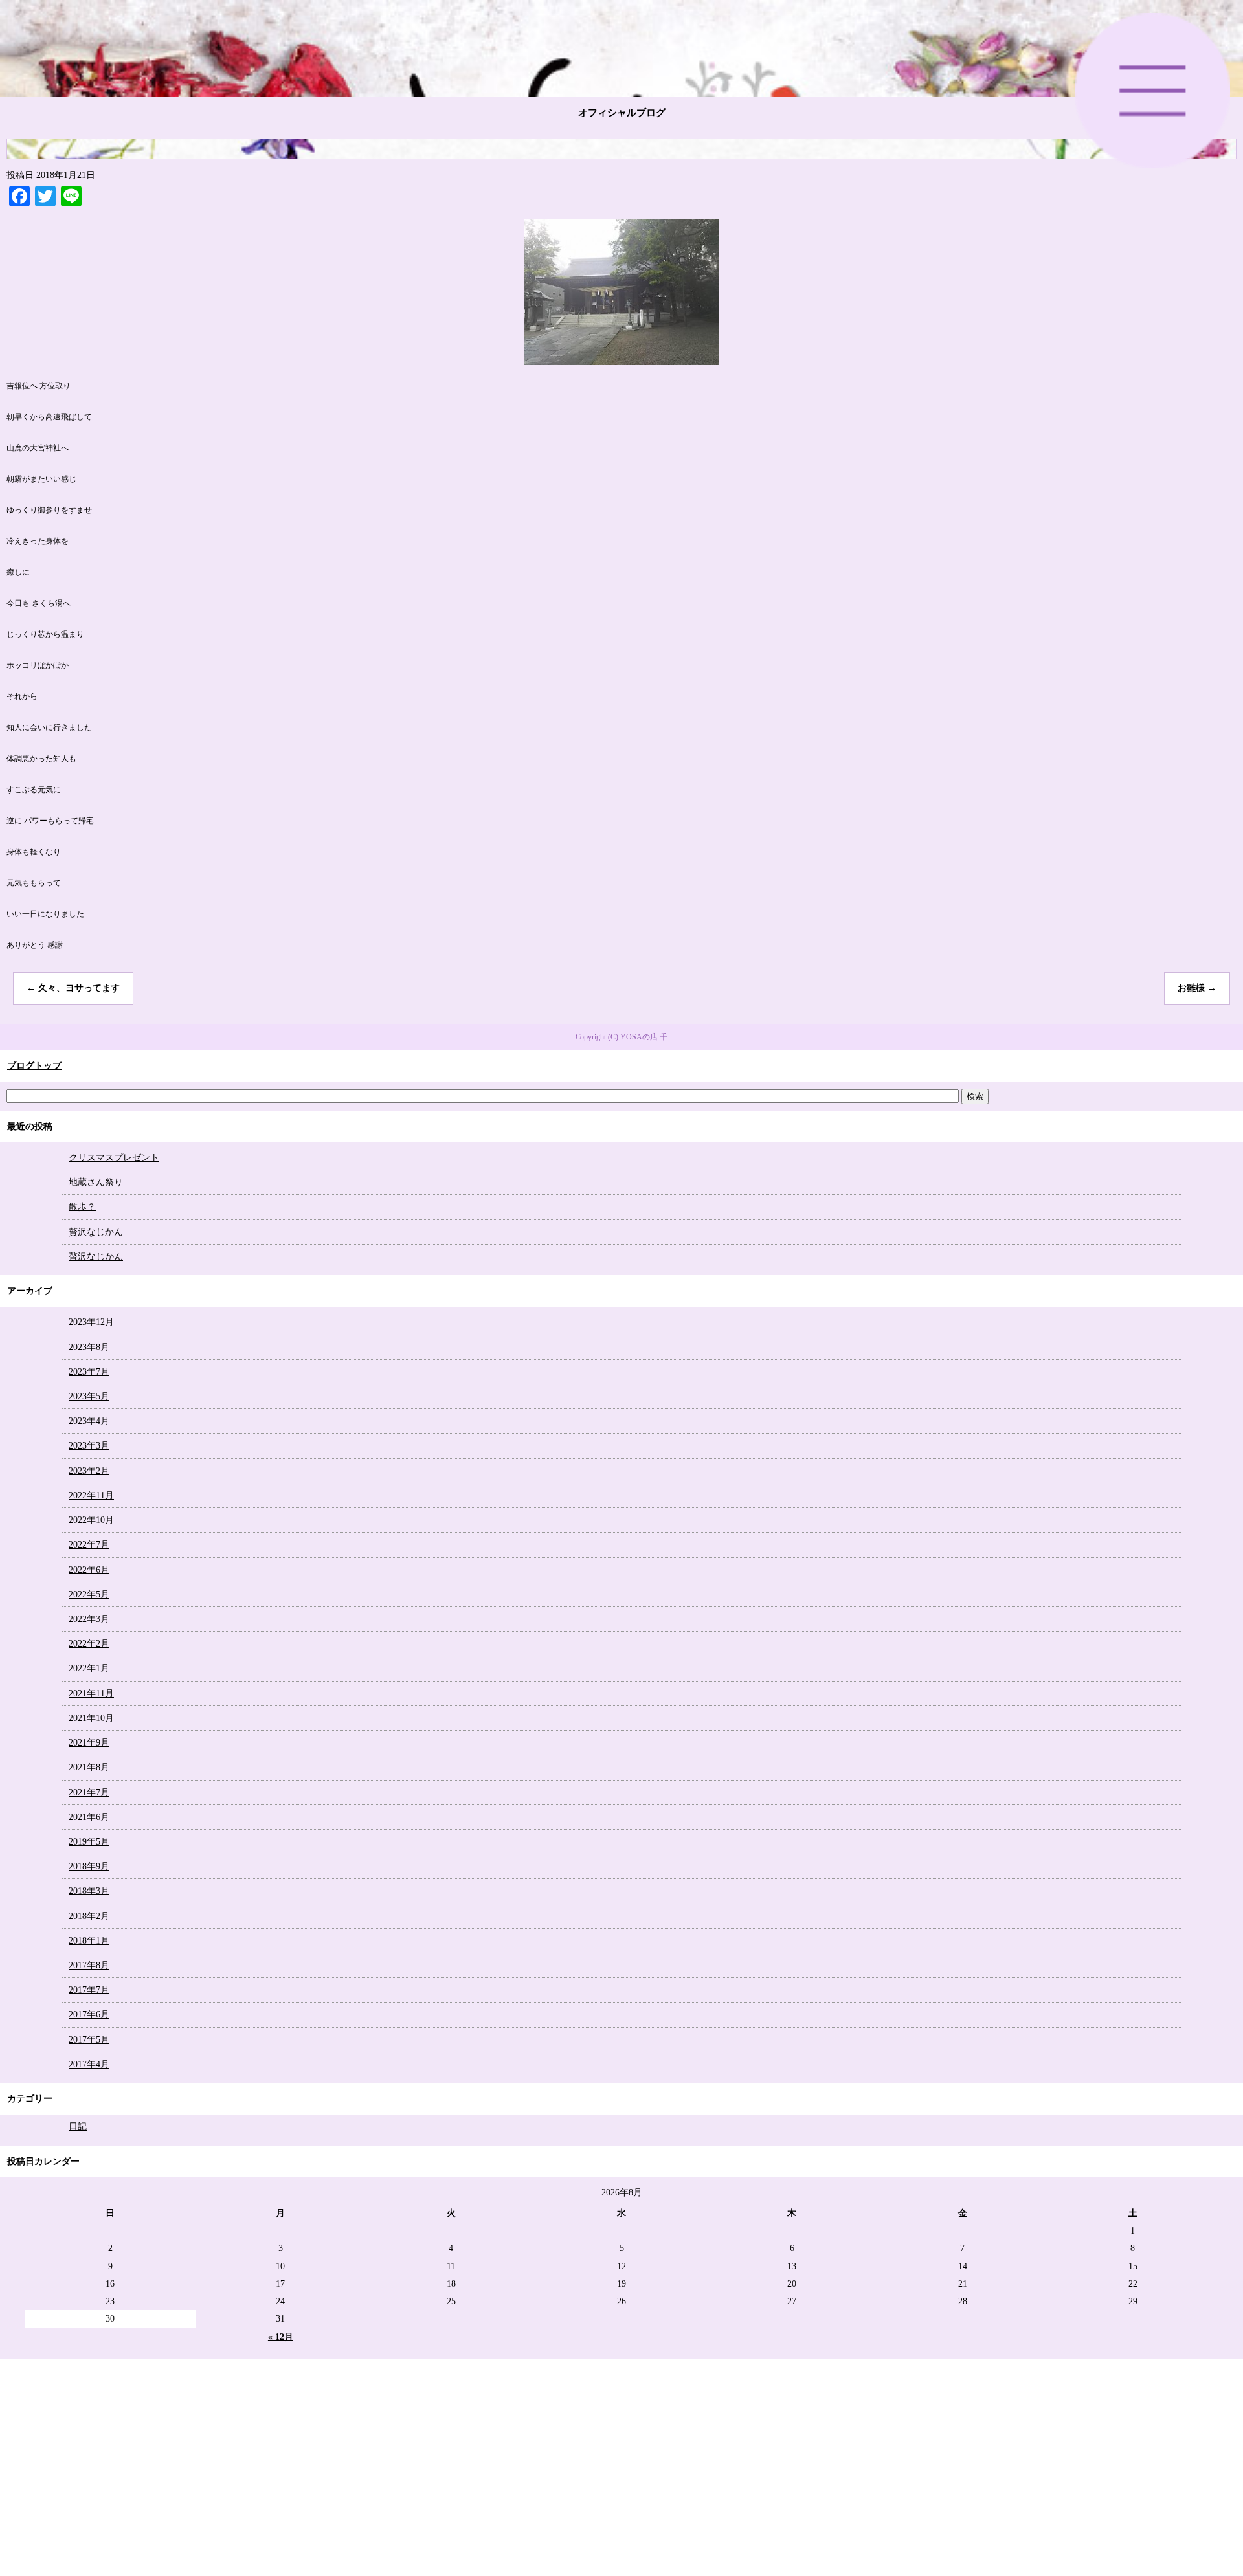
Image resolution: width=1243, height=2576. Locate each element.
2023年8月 (89, 1347)
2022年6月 (89, 1570)
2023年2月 (89, 1471)
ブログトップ (34, 1066)
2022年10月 (91, 1520)
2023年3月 (89, 1446)
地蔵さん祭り (96, 1182)
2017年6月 (89, 2015)
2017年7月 (89, 1990)
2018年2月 (89, 1916)
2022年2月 (89, 1644)
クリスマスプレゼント (114, 1158)
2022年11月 (91, 1495)
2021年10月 (91, 1718)
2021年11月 (91, 1693)
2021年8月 (89, 1767)
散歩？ (82, 1207)
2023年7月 (89, 1372)
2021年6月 (89, 1817)
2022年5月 (89, 1594)
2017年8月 (89, 1965)
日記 (78, 2126)
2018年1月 (89, 1941)
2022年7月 (89, 1545)
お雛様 (1197, 988)
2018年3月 (89, 1891)
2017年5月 (89, 2040)
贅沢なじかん (96, 1232)
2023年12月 (91, 1322)
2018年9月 (89, 1866)
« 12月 (281, 2337)
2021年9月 (89, 1743)
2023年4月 (89, 1421)
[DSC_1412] (621, 359)
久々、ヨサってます (73, 988)
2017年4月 (89, 2064)
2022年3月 (89, 1619)
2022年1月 (89, 1668)
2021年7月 (89, 1793)
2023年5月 (89, 1396)
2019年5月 (89, 1842)
